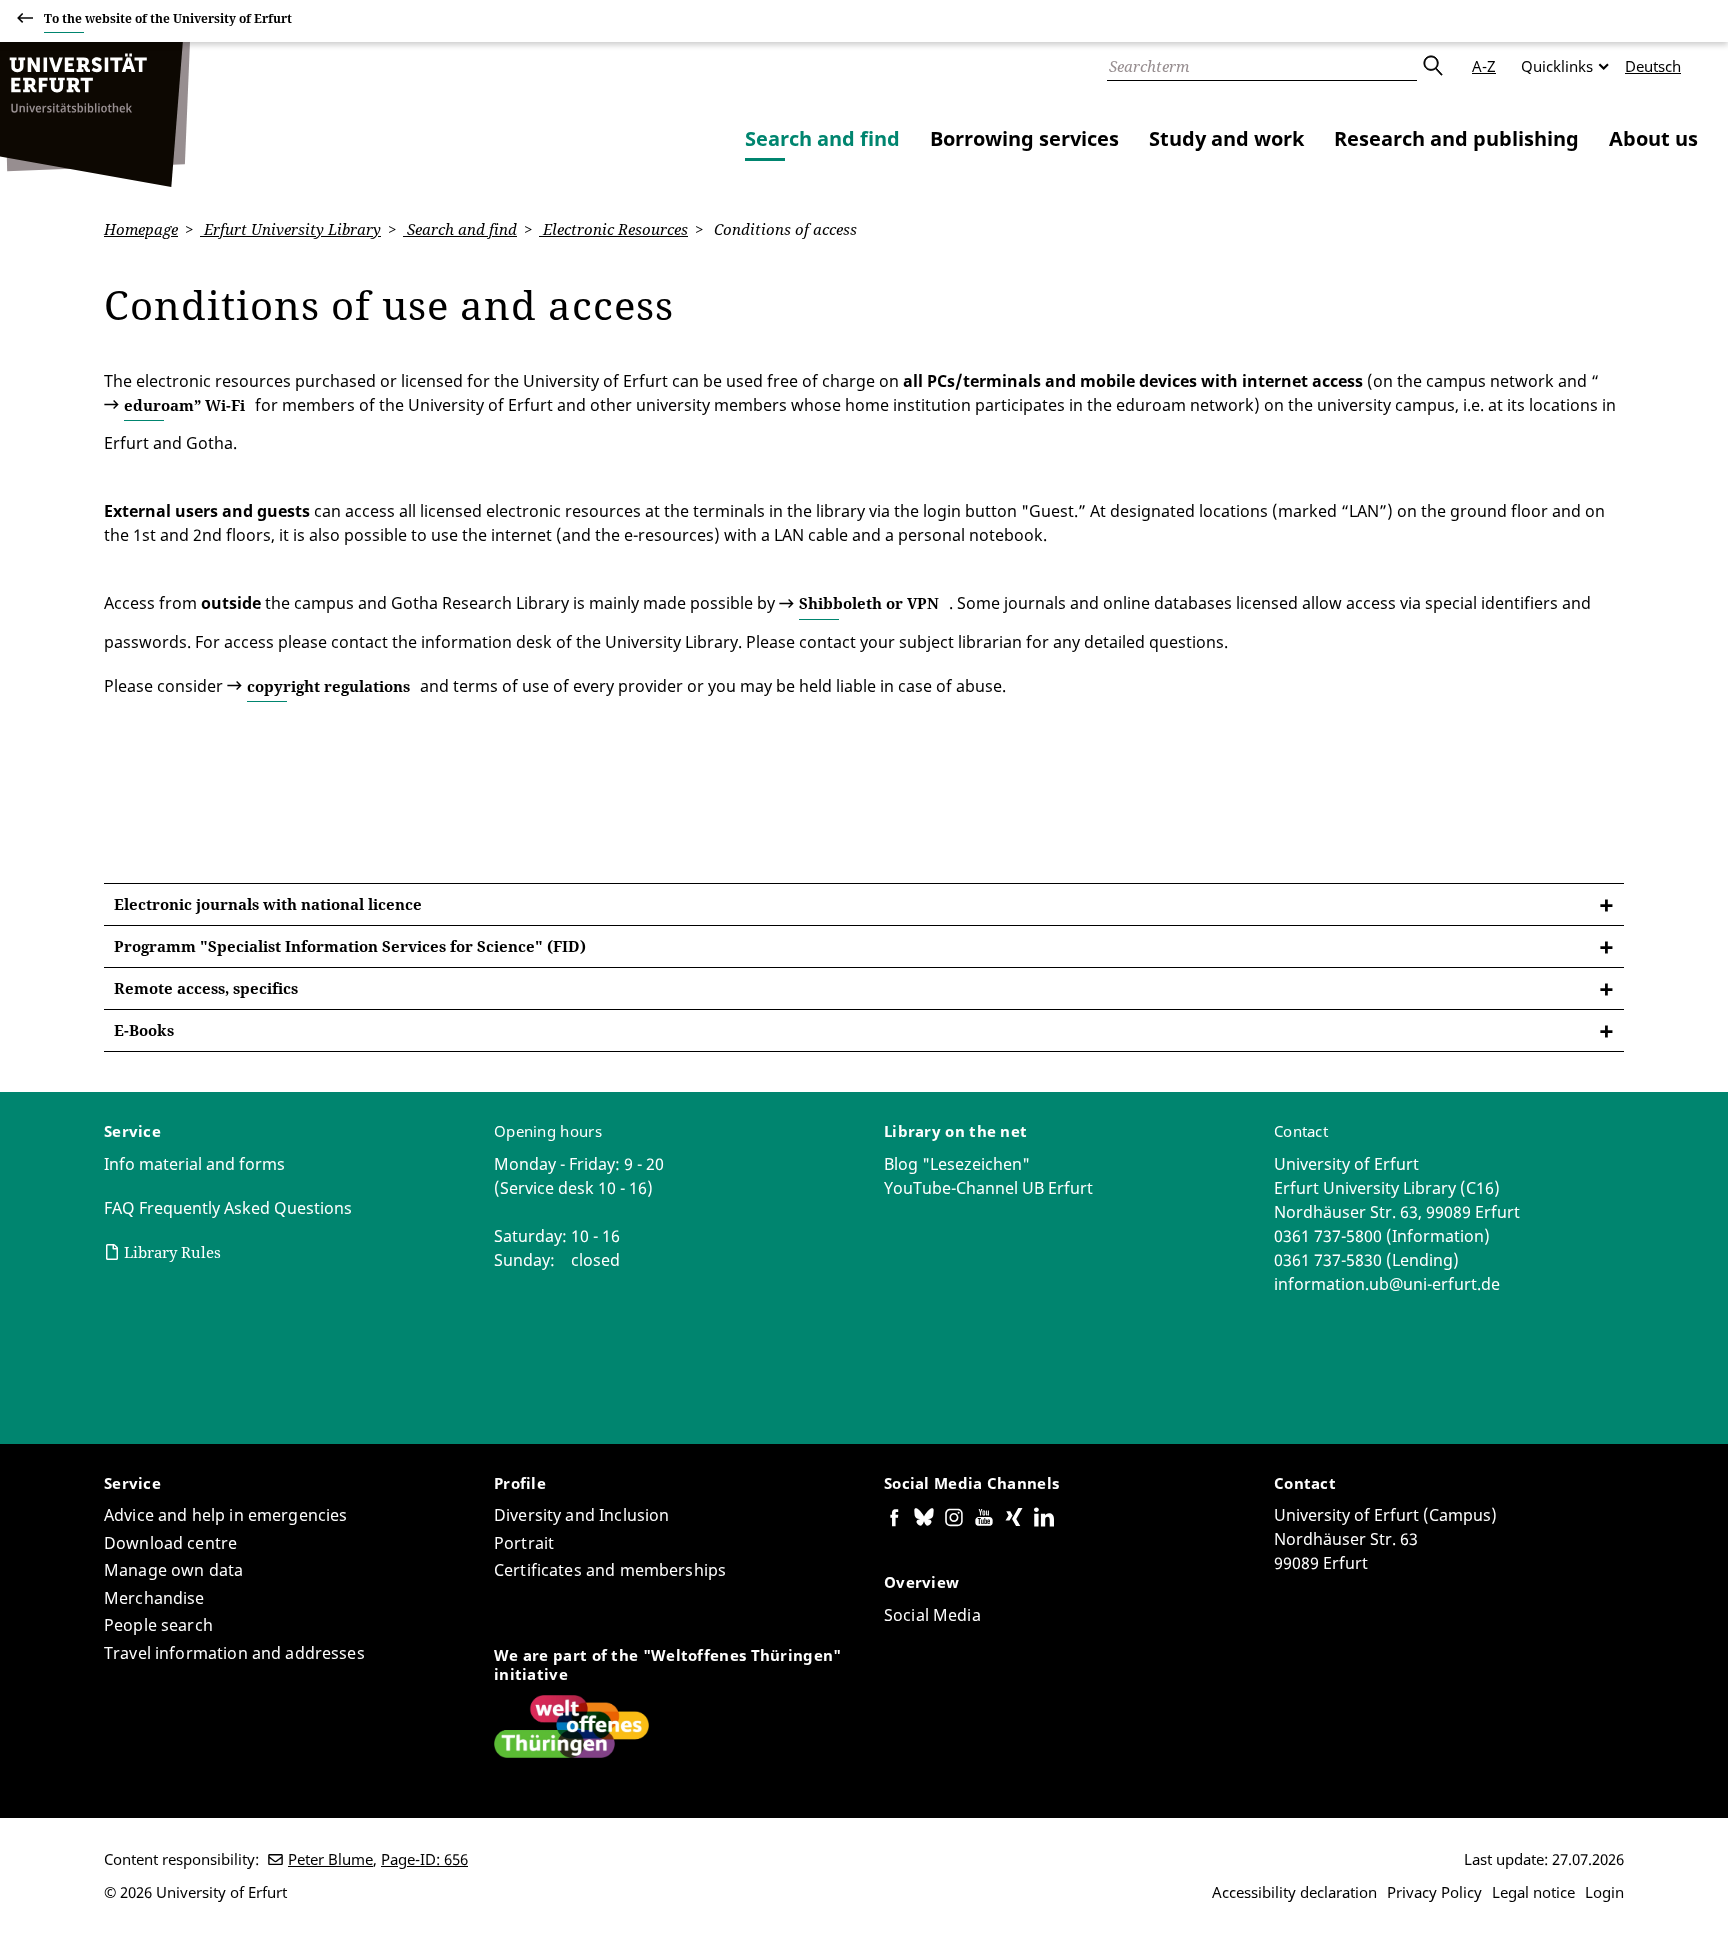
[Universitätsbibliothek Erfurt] (95, 114)
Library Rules (172, 1252)
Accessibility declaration (1294, 1892)
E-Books (144, 1030)
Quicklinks (1557, 66)
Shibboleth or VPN (869, 603)
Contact (1301, 1131)
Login (1604, 1892)
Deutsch (1653, 66)
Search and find (822, 138)
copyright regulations (328, 686)
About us (1653, 138)
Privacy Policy (1434, 1892)
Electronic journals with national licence (268, 904)
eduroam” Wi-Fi (184, 405)
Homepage (141, 229)
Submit (1432, 66)
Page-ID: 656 (424, 1859)
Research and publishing (1456, 138)
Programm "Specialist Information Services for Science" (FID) (350, 946)
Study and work (1226, 138)
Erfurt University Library (290, 229)
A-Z (1484, 66)
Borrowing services (1024, 138)
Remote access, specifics (206, 988)
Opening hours (548, 1131)
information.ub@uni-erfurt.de (1387, 1284)
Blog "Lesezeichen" (957, 1164)
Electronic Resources (613, 229)
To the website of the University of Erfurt (168, 18)
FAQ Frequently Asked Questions (228, 1208)
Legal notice (1533, 1892)
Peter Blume (330, 1859)
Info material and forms (194, 1164)
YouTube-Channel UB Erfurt (988, 1188)
